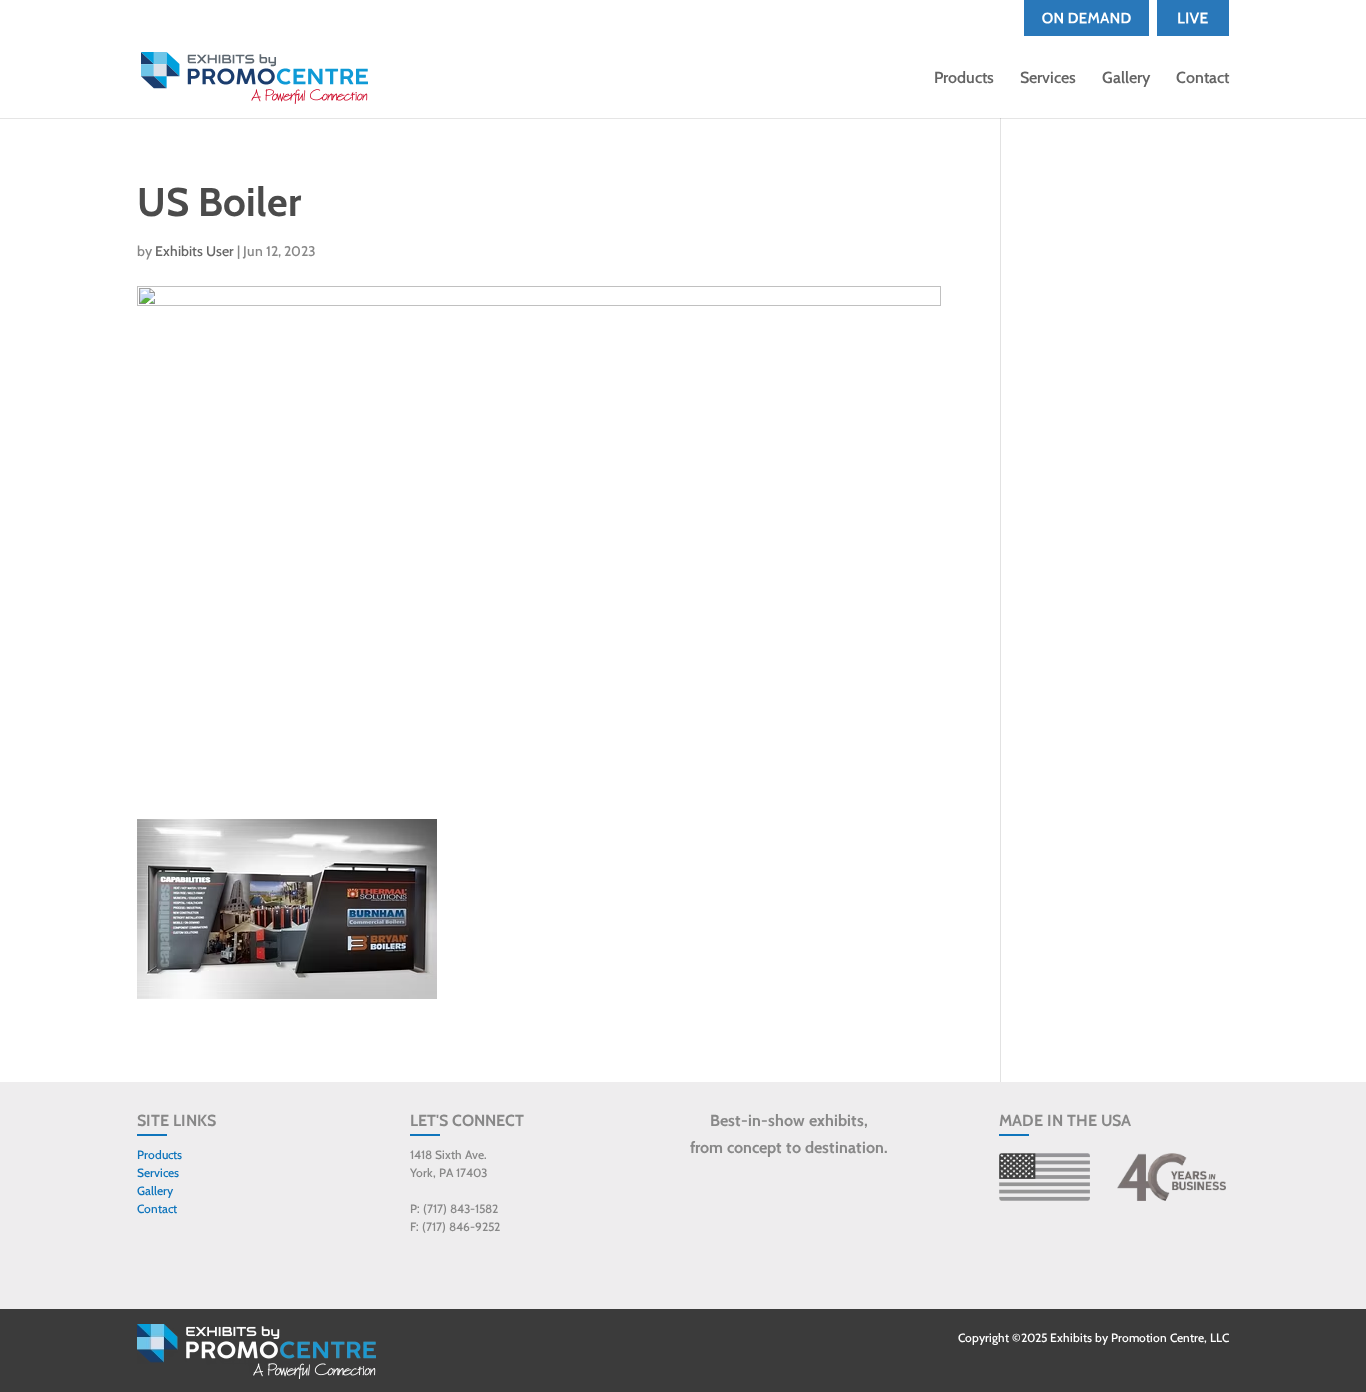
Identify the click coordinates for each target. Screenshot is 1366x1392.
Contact (1202, 79)
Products (964, 79)
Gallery (1126, 79)
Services (1048, 79)
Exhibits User (194, 251)
